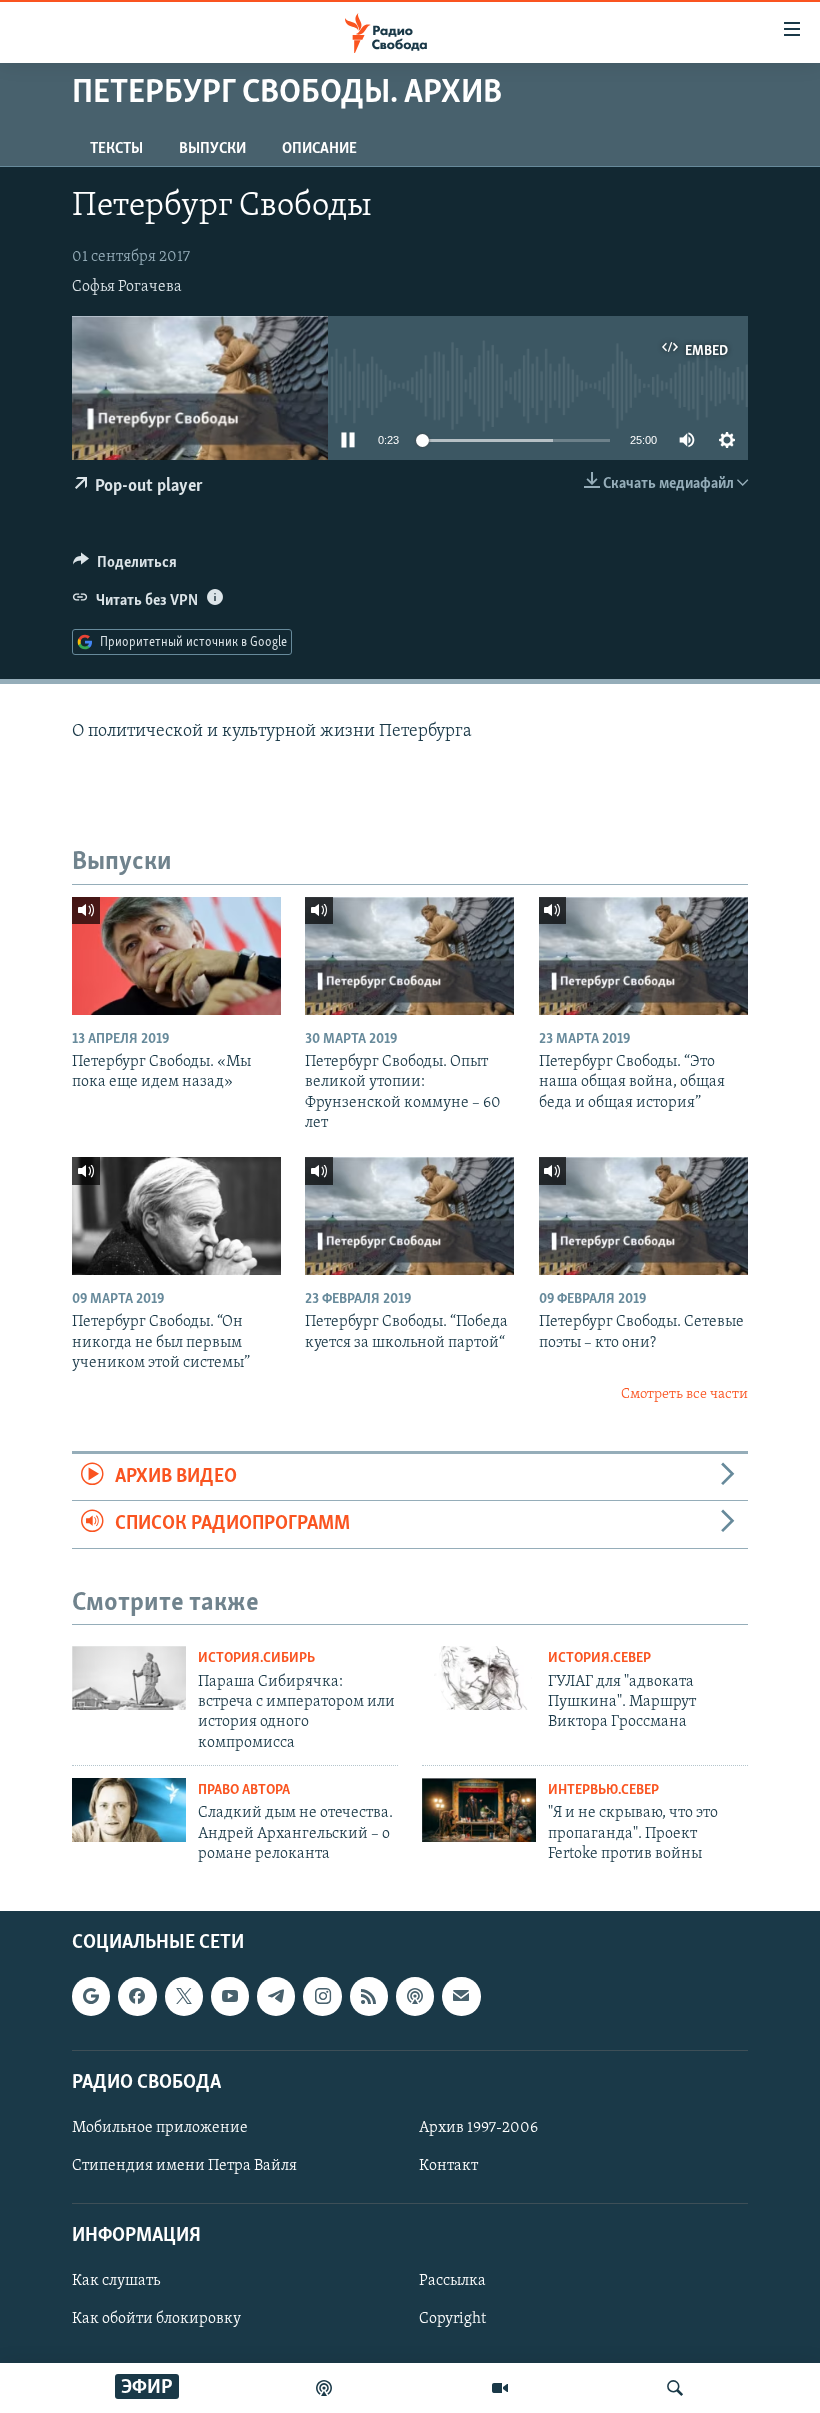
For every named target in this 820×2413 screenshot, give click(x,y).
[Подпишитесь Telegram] (276, 1996)
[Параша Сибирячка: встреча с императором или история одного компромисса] (129, 1678)
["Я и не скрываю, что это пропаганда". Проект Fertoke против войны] (479, 1810)
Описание (319, 149)
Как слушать (116, 2281)
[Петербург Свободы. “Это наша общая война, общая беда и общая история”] (643, 956)
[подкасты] (324, 2388)
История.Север (599, 1658)
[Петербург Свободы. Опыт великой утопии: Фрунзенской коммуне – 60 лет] (409, 956)
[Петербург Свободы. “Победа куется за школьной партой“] (409, 1216)
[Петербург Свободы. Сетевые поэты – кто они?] (643, 1216)
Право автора (244, 1790)
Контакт (448, 2166)
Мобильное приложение (160, 2128)
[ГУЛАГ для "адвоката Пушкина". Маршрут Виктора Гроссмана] (479, 1678)
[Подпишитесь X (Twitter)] (184, 1996)
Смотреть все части (684, 1394)
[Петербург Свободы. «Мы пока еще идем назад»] (176, 956)
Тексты (116, 149)
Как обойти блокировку (156, 2319)
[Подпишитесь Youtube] (230, 1996)
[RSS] (369, 1996)
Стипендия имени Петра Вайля (184, 2166)
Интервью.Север (603, 1790)
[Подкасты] (415, 1996)
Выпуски (212, 149)
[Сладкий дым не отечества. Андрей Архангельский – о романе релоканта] (129, 1810)
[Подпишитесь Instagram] (322, 1996)
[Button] (125, 567)
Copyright (452, 2319)
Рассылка (452, 2281)
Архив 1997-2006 (478, 2128)
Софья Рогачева (127, 287)
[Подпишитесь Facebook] (137, 1996)
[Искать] (675, 2388)
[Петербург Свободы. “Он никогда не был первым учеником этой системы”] (176, 1216)
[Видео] (500, 2388)
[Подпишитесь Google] (91, 1996)
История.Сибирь (256, 1658)
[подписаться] (461, 1996)
